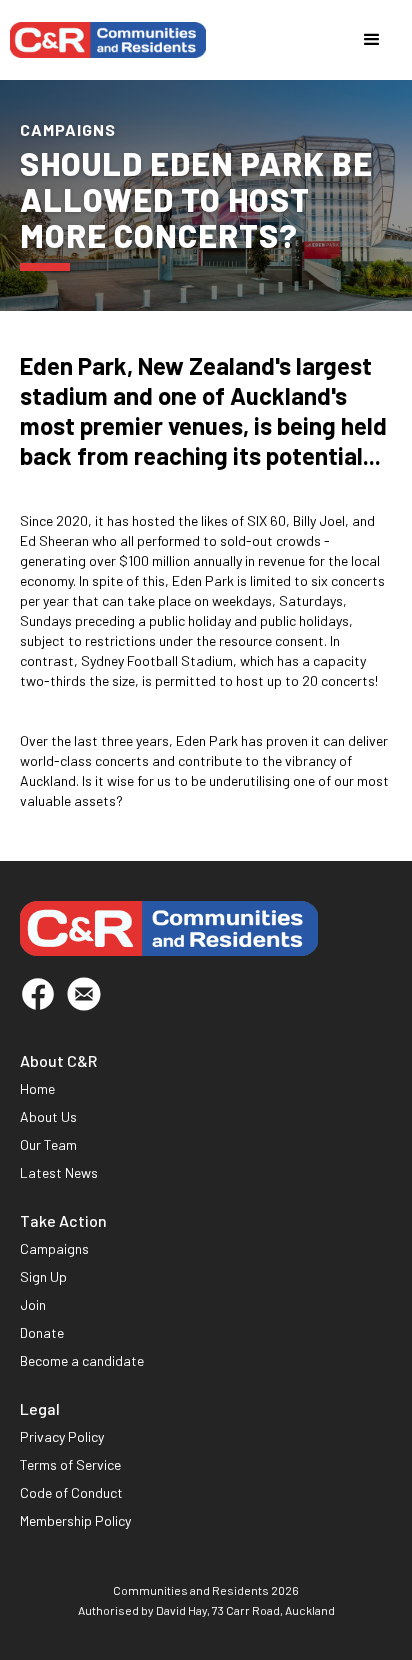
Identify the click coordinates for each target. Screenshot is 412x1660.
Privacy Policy (62, 1436)
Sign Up (43, 1276)
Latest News (59, 1172)
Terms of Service (70, 1464)
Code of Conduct (71, 1492)
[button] (372, 40)
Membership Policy (75, 1520)
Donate (42, 1332)
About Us (48, 1116)
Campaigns (54, 1248)
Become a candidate (82, 1360)
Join (33, 1304)
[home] (108, 40)
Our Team (48, 1144)
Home (37, 1088)
